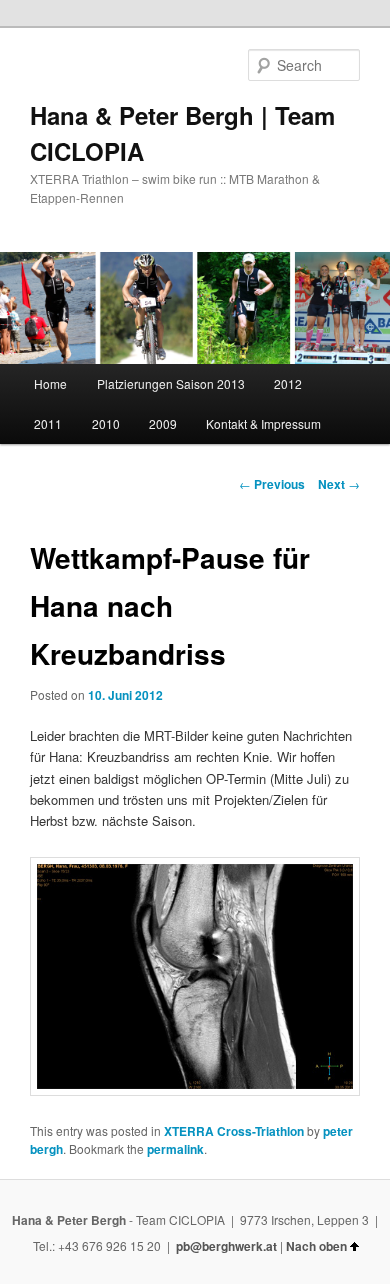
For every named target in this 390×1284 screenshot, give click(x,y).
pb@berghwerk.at (226, 1246)
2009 (163, 423)
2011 (48, 423)
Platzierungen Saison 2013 (171, 383)
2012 (288, 383)
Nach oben (316, 1246)
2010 (106, 423)
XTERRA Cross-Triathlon (234, 1131)
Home (50, 383)
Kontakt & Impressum (263, 423)
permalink (175, 1149)
